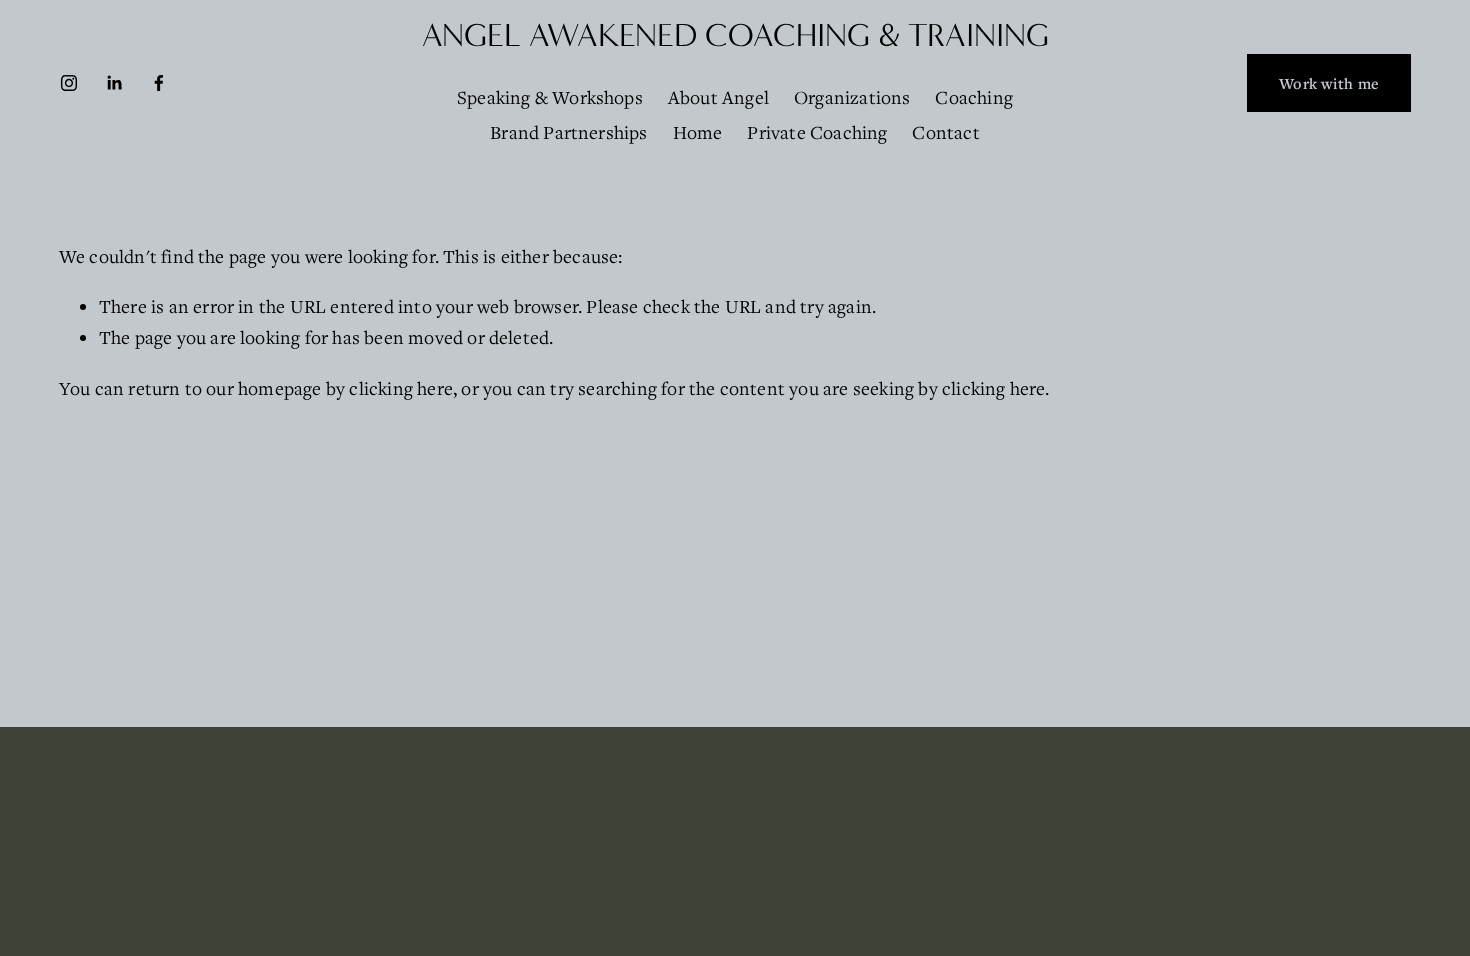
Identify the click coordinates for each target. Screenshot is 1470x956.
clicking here (401, 388)
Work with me (1329, 83)
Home (698, 132)
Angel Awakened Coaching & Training (735, 35)
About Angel (718, 97)
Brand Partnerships (569, 132)
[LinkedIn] (114, 83)
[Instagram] (69, 83)
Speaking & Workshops (550, 97)
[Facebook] (159, 83)
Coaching (974, 97)
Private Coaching (817, 132)
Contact (945, 132)
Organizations (852, 97)
